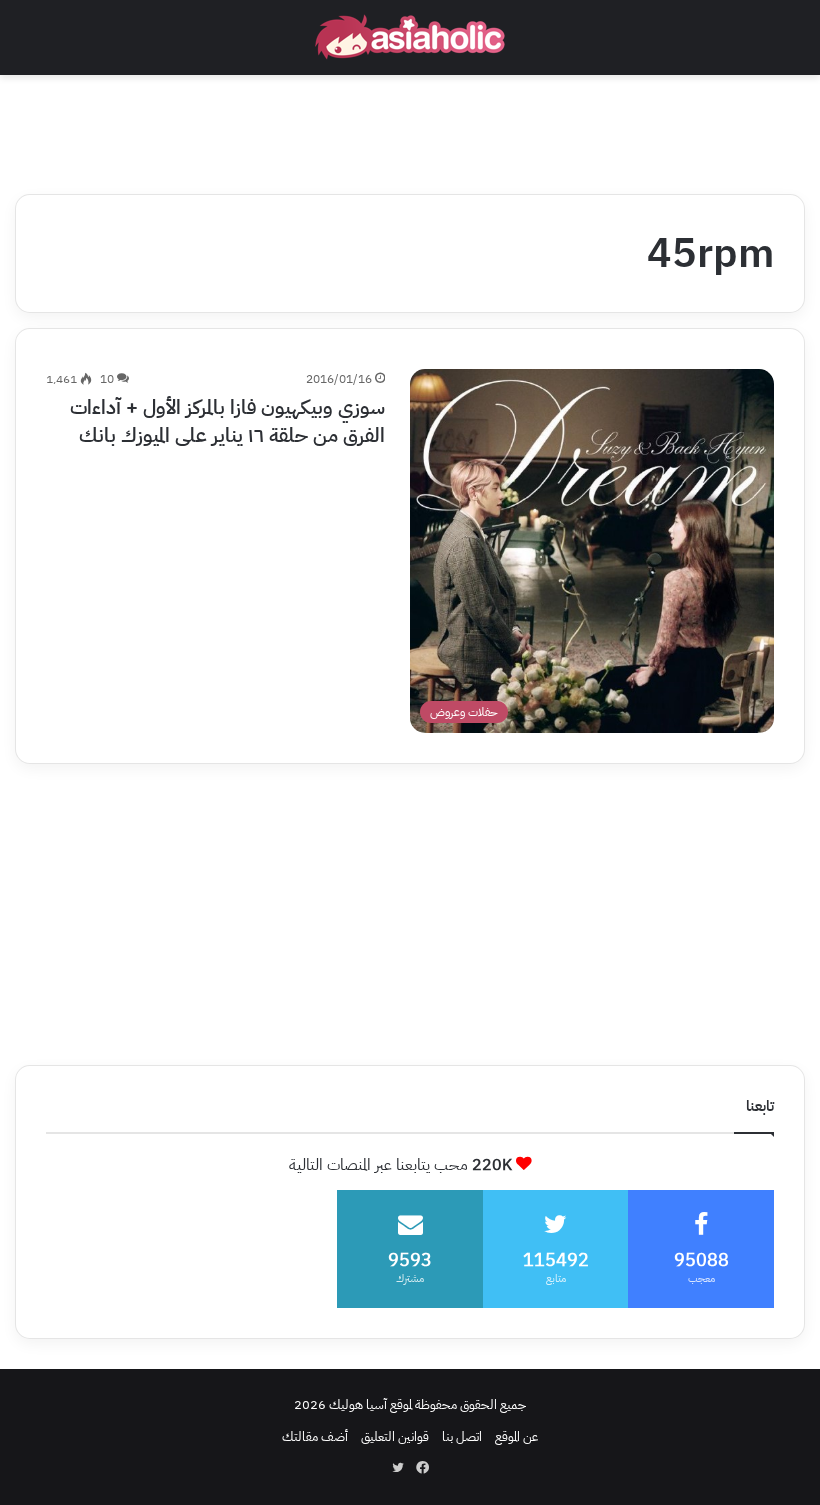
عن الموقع (516, 1436)
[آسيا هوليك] (410, 37)
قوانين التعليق (395, 1436)
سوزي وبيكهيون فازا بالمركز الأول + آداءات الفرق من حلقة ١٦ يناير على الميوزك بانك (227, 421)
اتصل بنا (462, 1436)
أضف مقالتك (315, 1436)
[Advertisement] (410, 128)
